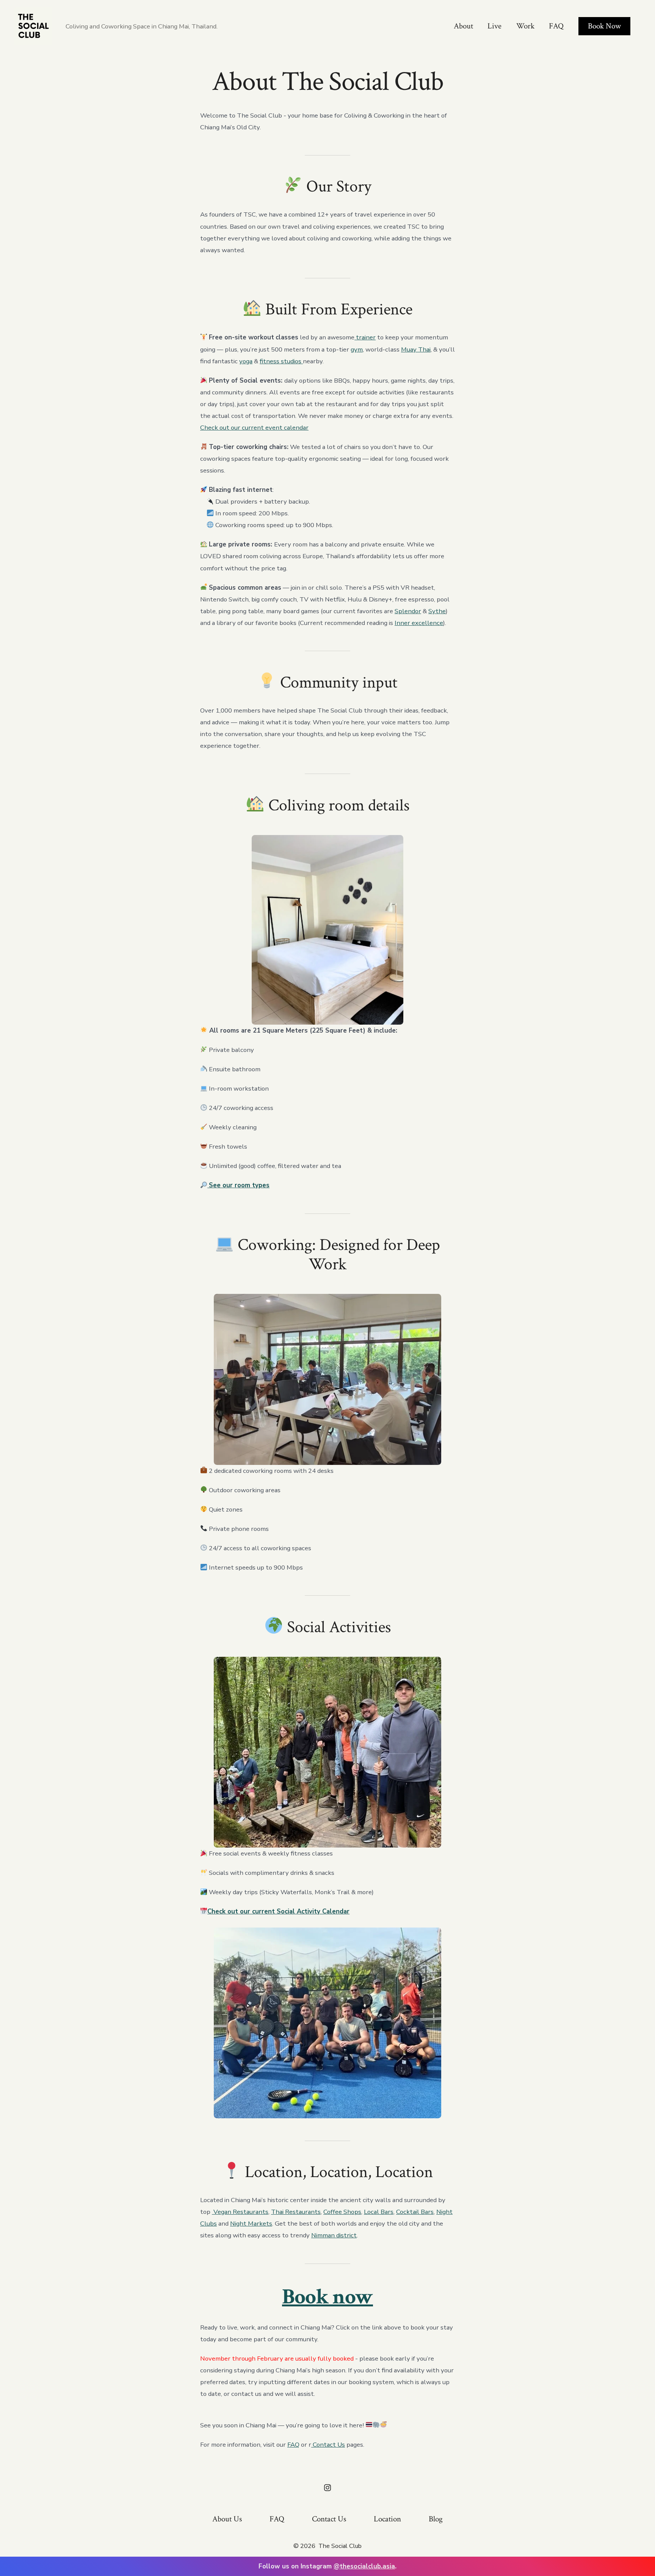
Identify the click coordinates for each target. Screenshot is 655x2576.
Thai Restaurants (296, 2212)
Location (387, 2519)
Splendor (408, 611)
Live (494, 26)
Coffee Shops (342, 2212)
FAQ (556, 26)
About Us (227, 2519)
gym (357, 349)
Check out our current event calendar (254, 428)
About (463, 26)
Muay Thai (416, 349)
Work (525, 26)
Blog (436, 2519)
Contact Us (328, 2445)
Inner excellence (419, 623)
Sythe (437, 611)
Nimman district (334, 2235)
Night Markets (251, 2224)
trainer (365, 337)
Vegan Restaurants (240, 2212)
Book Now (604, 26)
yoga (246, 361)
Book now (327, 2297)
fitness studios (281, 361)
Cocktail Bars (415, 2212)
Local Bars (379, 2212)
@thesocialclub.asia (364, 2566)
